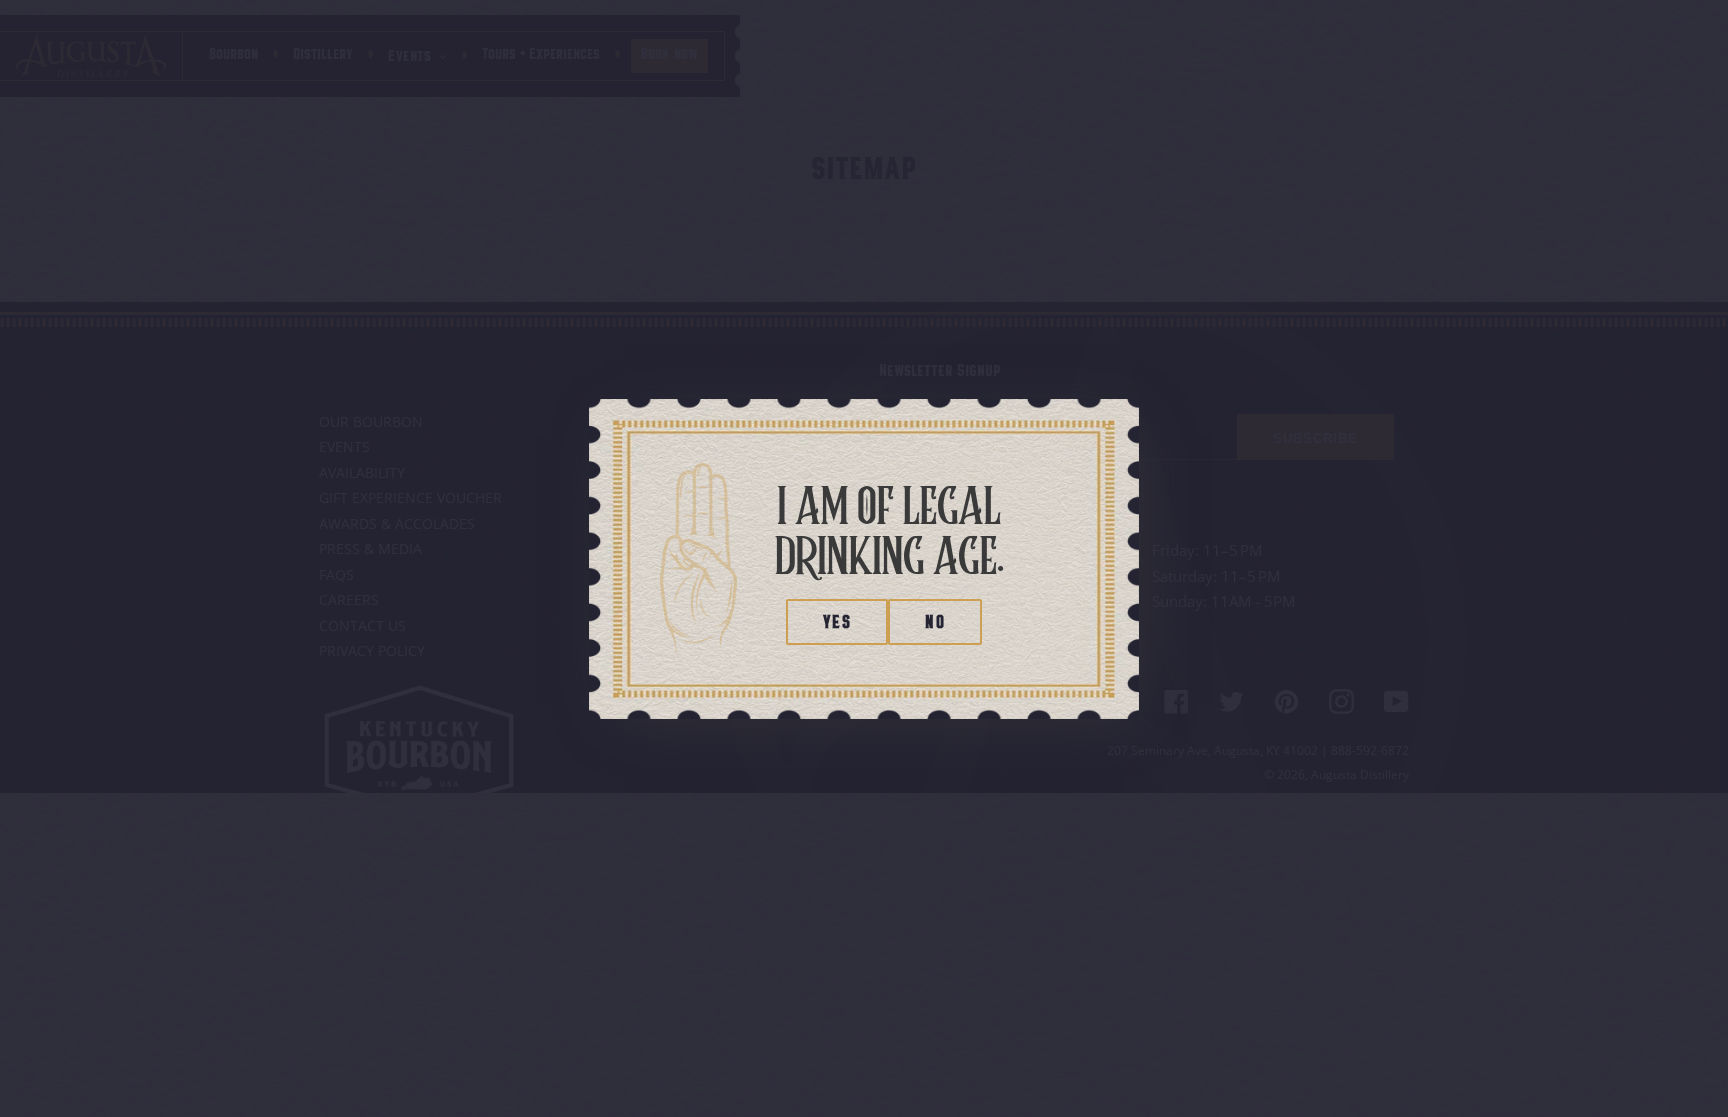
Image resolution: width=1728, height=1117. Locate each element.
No (935, 624)
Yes (837, 624)
